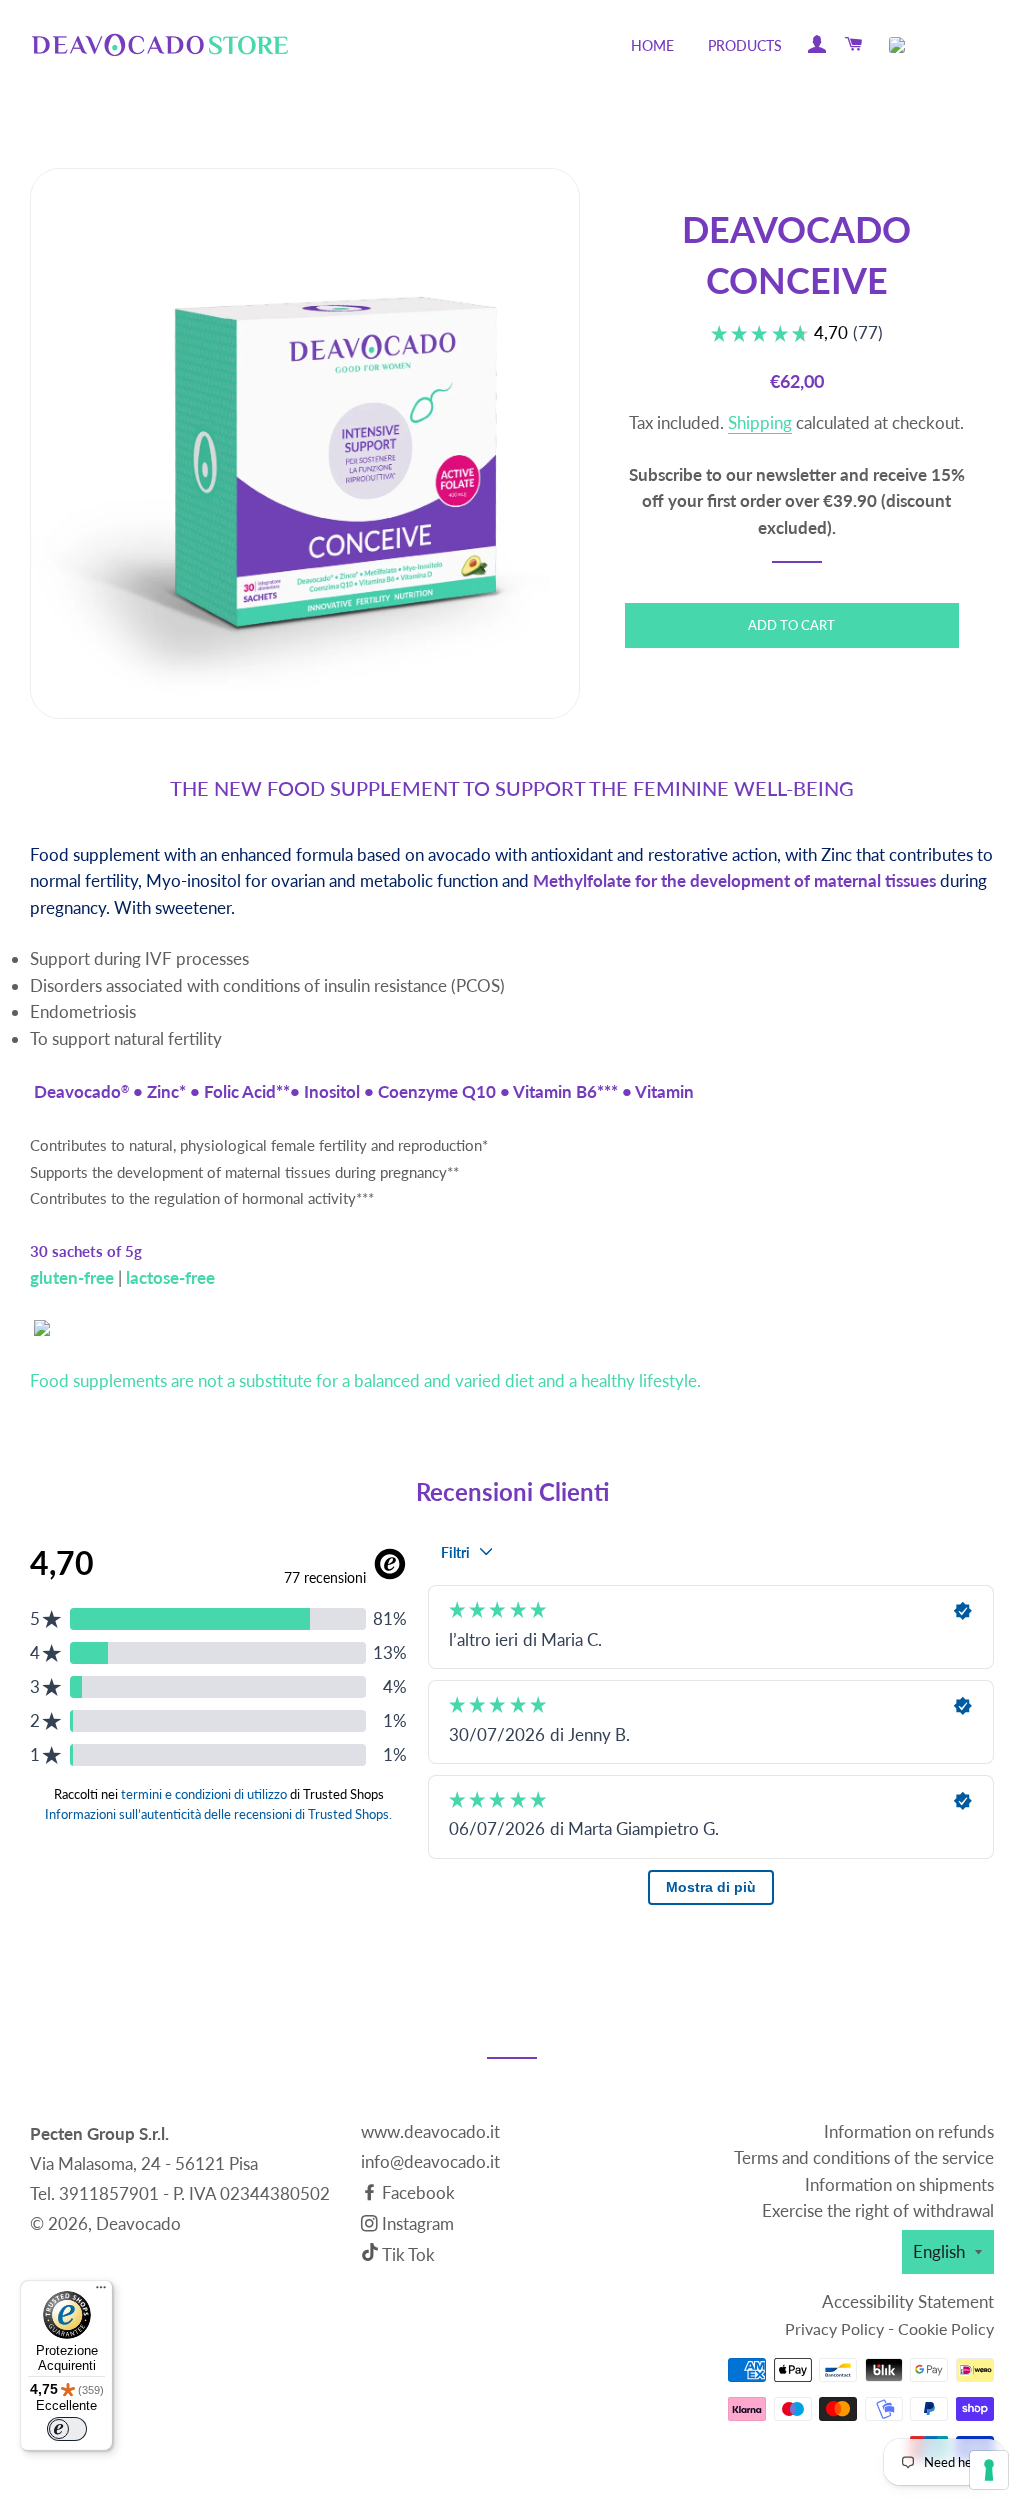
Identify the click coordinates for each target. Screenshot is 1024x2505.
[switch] (67, 2429)
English (939, 2251)
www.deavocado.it (430, 2131)
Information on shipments (899, 2184)
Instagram (416, 2223)
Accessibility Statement (908, 2301)
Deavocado (138, 2223)
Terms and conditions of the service (864, 2157)
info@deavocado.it (430, 2161)
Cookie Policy (946, 2328)
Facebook (416, 2192)
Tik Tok (408, 2254)
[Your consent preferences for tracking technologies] (989, 2470)
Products (745, 45)
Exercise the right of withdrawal (878, 2210)
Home (652, 45)
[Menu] (101, 2292)
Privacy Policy (834, 2328)
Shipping (760, 422)
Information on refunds (909, 2131)
